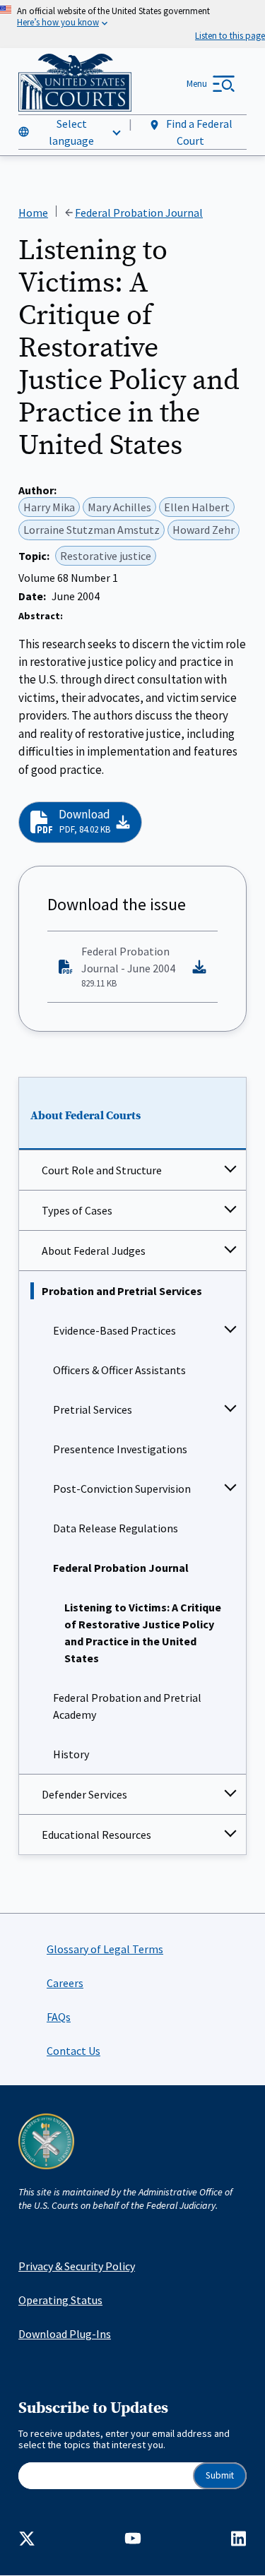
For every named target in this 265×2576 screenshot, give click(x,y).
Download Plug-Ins (65, 2334)
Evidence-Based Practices (114, 1330)
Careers (65, 1983)
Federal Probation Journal (121, 1568)
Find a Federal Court (198, 132)
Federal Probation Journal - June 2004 (128, 967)
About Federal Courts (86, 1116)
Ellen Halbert (197, 507)
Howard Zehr (204, 530)
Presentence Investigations (120, 1449)
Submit (220, 2475)
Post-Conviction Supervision (122, 1489)
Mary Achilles (119, 507)
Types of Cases (77, 1210)
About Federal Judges (94, 1251)
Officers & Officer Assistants (119, 1370)
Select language (71, 132)
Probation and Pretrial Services (122, 1291)
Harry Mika (49, 507)
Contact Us (73, 2051)
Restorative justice (106, 556)
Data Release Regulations (116, 1528)
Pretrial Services (93, 1409)
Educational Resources (96, 1835)
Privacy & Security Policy (77, 2266)
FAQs (59, 2017)
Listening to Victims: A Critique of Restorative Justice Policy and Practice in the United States (143, 1633)
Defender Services (84, 1794)
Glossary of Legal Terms (105, 1949)
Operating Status (60, 2300)
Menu (197, 84)
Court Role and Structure (102, 1170)
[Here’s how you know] (132, 24)
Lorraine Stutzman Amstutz (92, 530)
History (71, 1754)
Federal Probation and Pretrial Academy (127, 1706)
